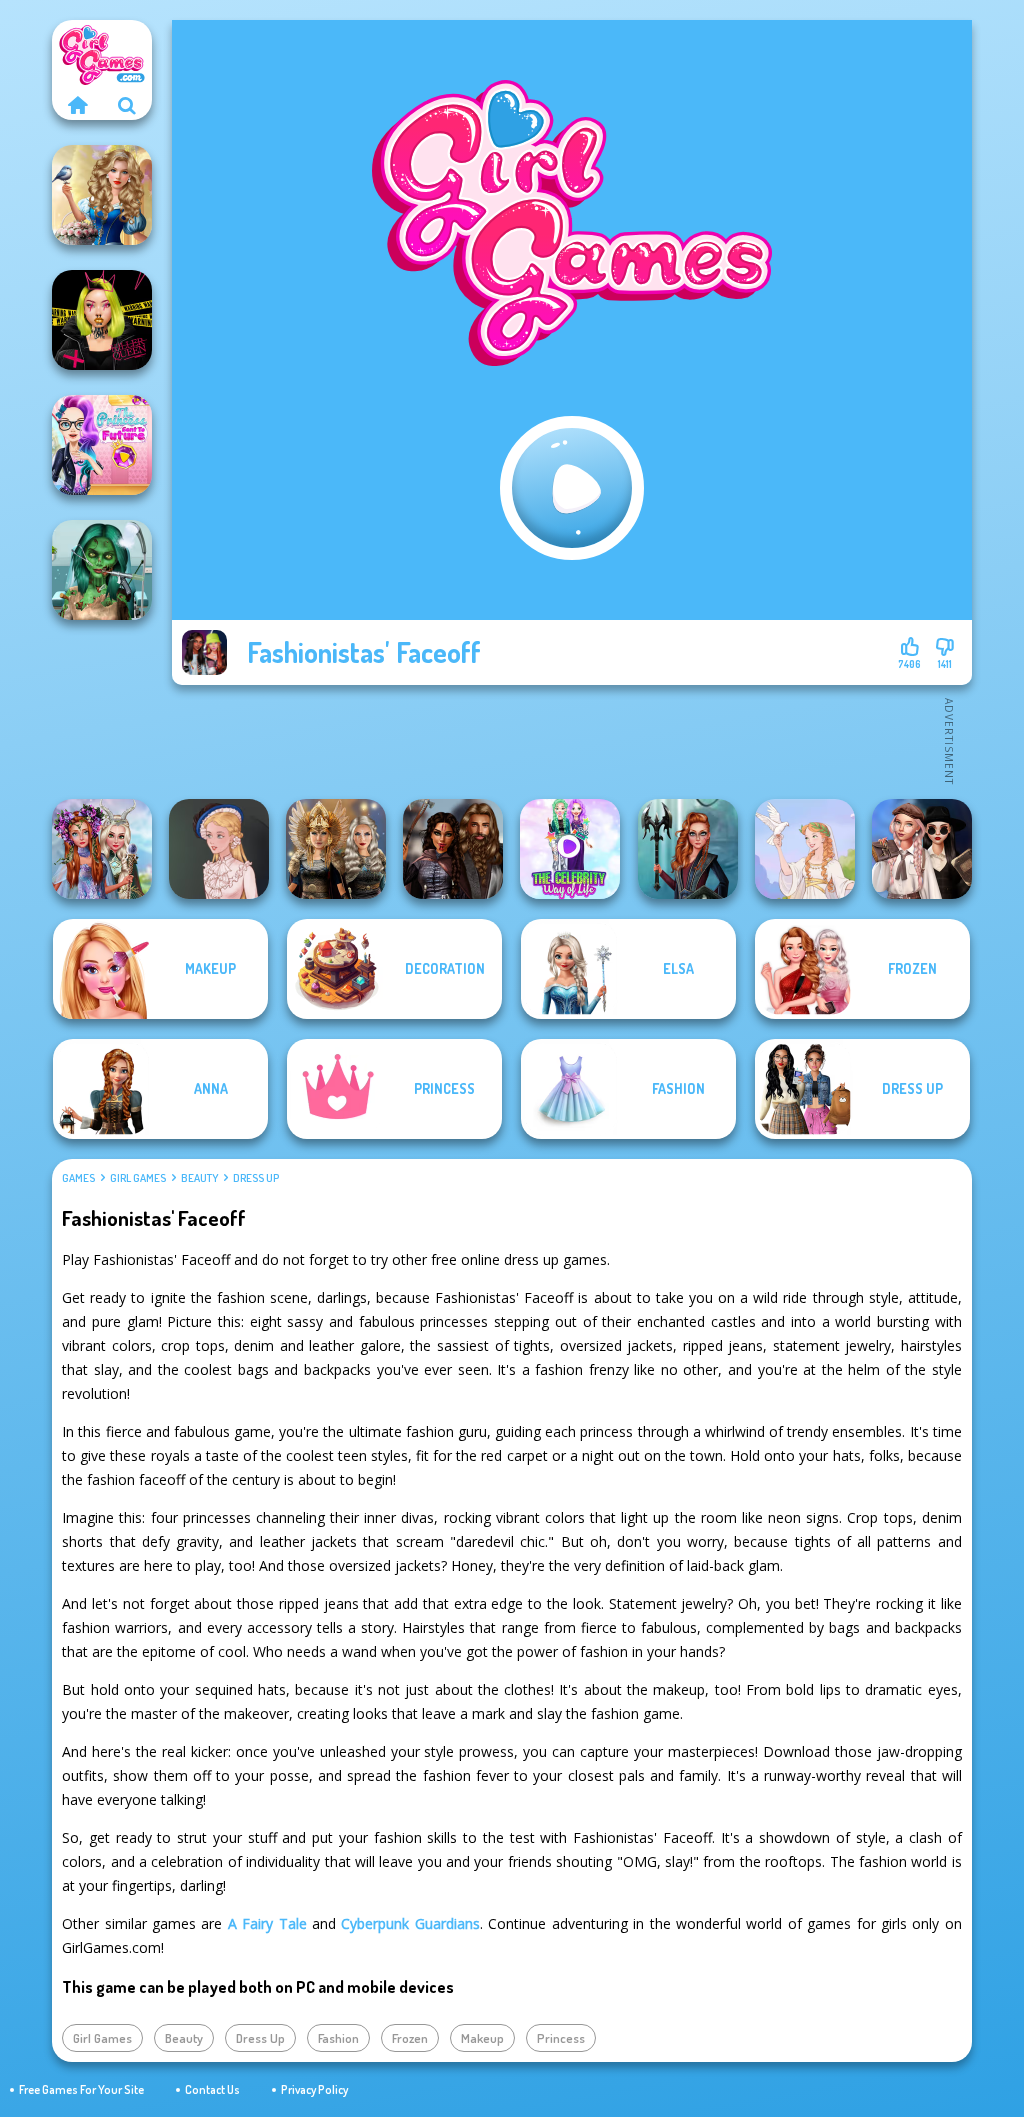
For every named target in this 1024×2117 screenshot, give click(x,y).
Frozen (410, 2038)
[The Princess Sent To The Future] (102, 445)
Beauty (199, 1178)
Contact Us (212, 2089)
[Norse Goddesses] (336, 849)
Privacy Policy (314, 2089)
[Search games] (127, 105)
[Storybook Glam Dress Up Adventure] (102, 195)
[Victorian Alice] (219, 849)
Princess (561, 2038)
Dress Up (256, 1178)
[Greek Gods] (805, 849)
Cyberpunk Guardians (410, 1923)
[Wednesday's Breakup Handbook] (922, 849)
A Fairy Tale (267, 1923)
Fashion (338, 2038)
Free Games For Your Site (81, 2089)
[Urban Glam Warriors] (102, 320)
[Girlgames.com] (77, 105)
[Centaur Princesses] (688, 849)
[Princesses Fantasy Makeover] (102, 849)
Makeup (482, 2038)
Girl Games (138, 1178)
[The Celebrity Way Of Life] (570, 849)
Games (78, 1178)
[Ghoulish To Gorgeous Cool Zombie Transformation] (102, 570)
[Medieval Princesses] (453, 849)
